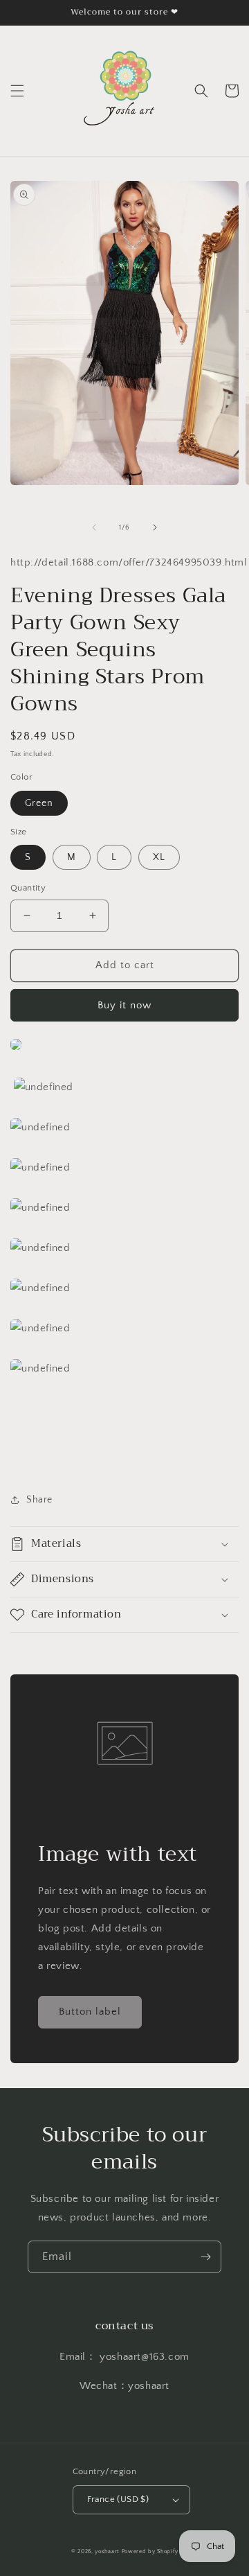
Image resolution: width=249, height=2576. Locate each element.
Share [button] (39, 1500)
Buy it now (124, 1005)
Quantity (28, 888)
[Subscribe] (205, 2257)
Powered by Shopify (150, 2551)
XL (159, 857)
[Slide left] (94, 527)
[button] (17, 91)
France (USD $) (118, 2499)
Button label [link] (90, 2012)
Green (39, 803)
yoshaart (107, 2551)
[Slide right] (155, 527)
